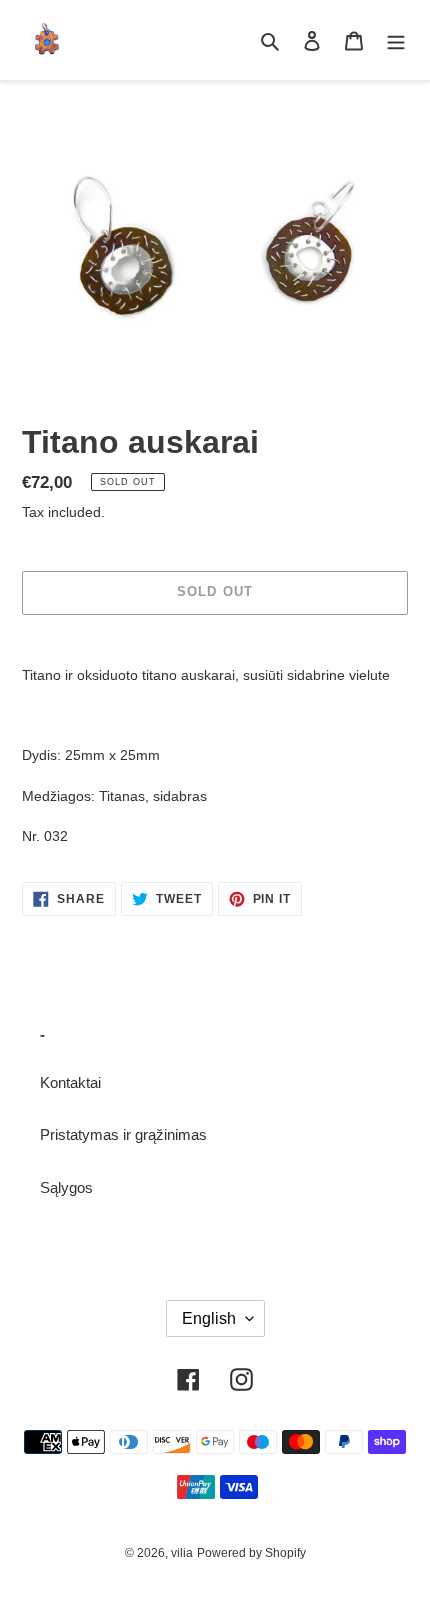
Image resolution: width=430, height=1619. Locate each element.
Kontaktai (70, 1082)
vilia (182, 1553)
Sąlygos (66, 1187)
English (209, 1318)
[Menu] (396, 40)
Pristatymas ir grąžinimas (123, 1134)
